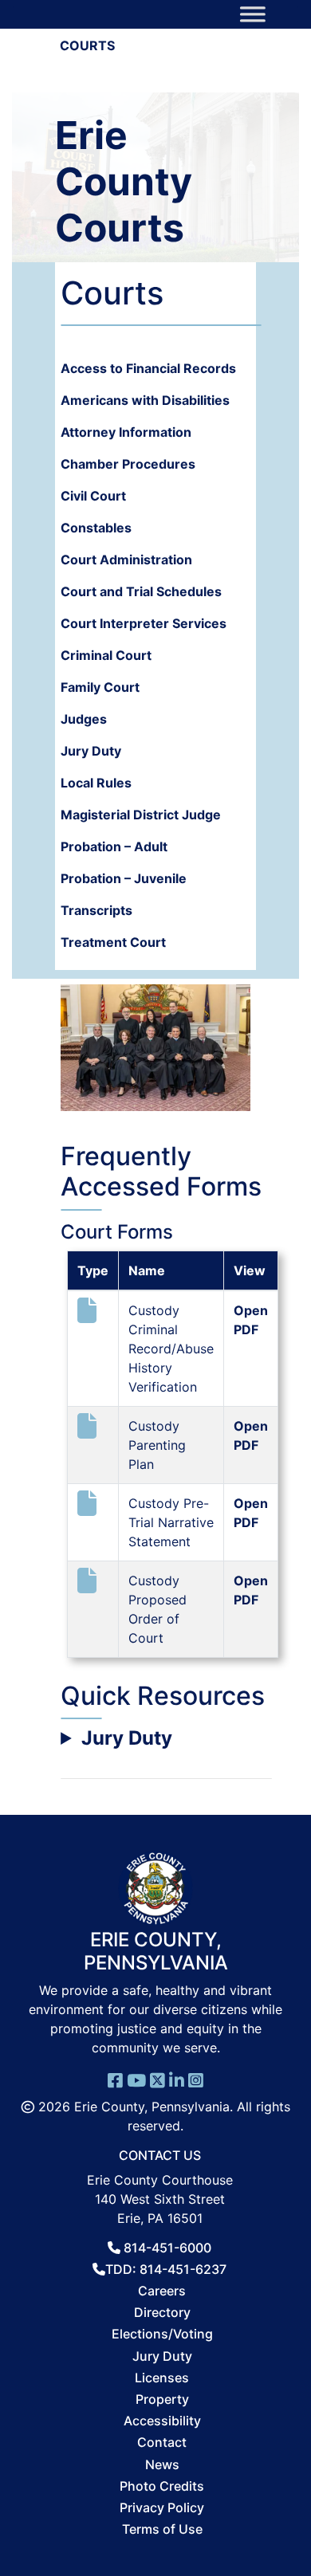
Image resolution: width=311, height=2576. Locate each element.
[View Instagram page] (196, 2079)
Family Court (100, 687)
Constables (96, 528)
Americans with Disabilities (145, 400)
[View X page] (157, 2079)
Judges (84, 719)
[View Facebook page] (115, 2079)
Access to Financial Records (148, 368)
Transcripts (96, 910)
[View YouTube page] (136, 2079)
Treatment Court (113, 942)
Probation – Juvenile (124, 878)
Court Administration (126, 560)
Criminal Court (106, 655)
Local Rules (96, 783)
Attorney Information (126, 432)
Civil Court (93, 496)
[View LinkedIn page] (177, 2079)
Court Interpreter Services (144, 623)
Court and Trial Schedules (141, 591)
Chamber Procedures (128, 464)
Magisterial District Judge (141, 815)
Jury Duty (91, 751)
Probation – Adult (114, 846)
